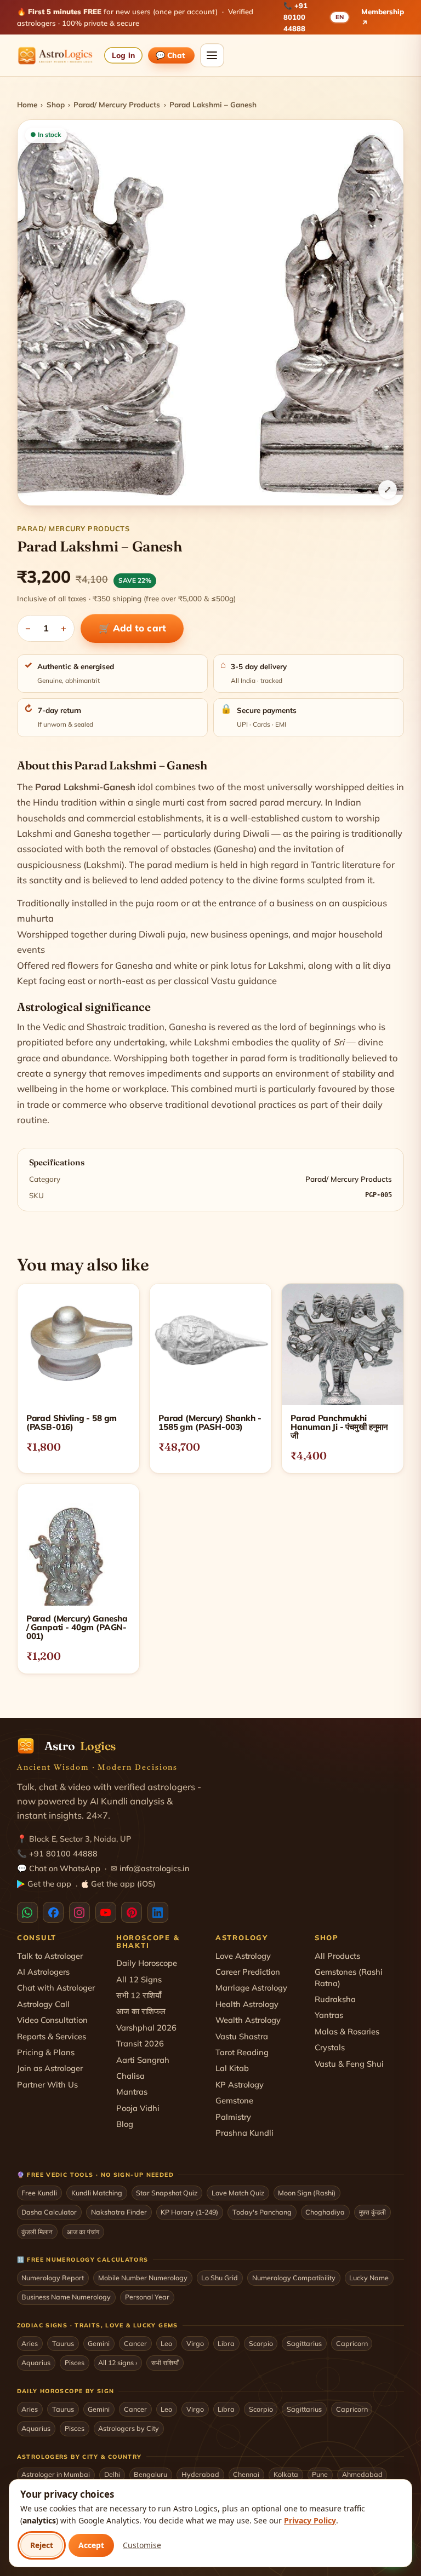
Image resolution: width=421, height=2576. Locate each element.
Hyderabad (200, 2474)
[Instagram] (79, 1912)
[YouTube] (106, 1912)
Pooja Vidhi (138, 2108)
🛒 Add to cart (132, 628)
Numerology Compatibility (294, 2278)
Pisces (75, 2362)
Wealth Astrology (248, 2020)
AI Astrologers (43, 1972)
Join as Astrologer (50, 2068)
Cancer (135, 2343)
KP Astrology (240, 2085)
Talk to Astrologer (50, 1956)
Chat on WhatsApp (65, 1868)
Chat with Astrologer (56, 1988)
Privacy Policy (310, 2520)
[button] (211, 313)
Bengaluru (150, 2474)
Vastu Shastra (242, 2036)
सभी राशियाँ (165, 2362)
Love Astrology (243, 1956)
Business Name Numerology (66, 2297)
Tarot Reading (242, 2052)
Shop (56, 104)
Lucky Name (369, 2278)
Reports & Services (52, 2036)
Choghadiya (325, 2212)
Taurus (63, 2343)
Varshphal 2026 (146, 2028)
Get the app (49, 1884)
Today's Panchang (262, 2212)
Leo (166, 2343)
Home (27, 104)
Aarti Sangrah (143, 2060)
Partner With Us (47, 2085)
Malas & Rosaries (347, 2031)
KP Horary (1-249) (189, 2212)
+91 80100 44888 (295, 17)
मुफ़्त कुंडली (372, 2212)
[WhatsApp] (27, 1912)
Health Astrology (247, 2004)
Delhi (112, 2474)
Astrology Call (43, 2004)
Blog (125, 2124)
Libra (226, 2343)
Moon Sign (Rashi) (307, 2193)
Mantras (132, 2092)
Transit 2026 (140, 2043)
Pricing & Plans (46, 2052)
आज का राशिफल (141, 2011)
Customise (142, 2545)
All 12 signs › (118, 2362)
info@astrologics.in (154, 1868)
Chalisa (130, 2076)
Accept (91, 2545)
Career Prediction (248, 1972)
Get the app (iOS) (123, 1884)
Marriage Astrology (251, 1988)
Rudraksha (335, 1999)
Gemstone (234, 2100)
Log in (123, 55)
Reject (42, 2545)
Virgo (195, 2343)
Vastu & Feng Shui (349, 2064)
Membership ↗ (383, 17)
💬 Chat (171, 55)
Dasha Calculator (49, 2212)
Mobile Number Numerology (143, 2278)
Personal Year (147, 2297)
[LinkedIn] (158, 1912)
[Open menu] (212, 55)
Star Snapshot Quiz (167, 2193)
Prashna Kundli (244, 2133)
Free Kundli (39, 2193)
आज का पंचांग (83, 2232)
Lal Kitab (232, 2068)
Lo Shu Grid (220, 2278)
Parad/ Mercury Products (117, 104)
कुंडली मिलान (37, 2232)
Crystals (330, 2047)
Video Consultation (52, 2020)
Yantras (329, 2015)
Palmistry (233, 2117)
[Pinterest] (132, 1912)
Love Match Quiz (238, 2193)
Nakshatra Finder (119, 2212)
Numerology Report (53, 2278)
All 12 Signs (139, 1979)
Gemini (99, 2343)
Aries (30, 2343)
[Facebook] (53, 1912)
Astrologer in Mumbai (56, 2474)
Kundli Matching (97, 2193)
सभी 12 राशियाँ (139, 1995)
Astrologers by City (129, 2428)
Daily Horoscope (147, 1963)
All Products (337, 1956)
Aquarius (36, 2362)
